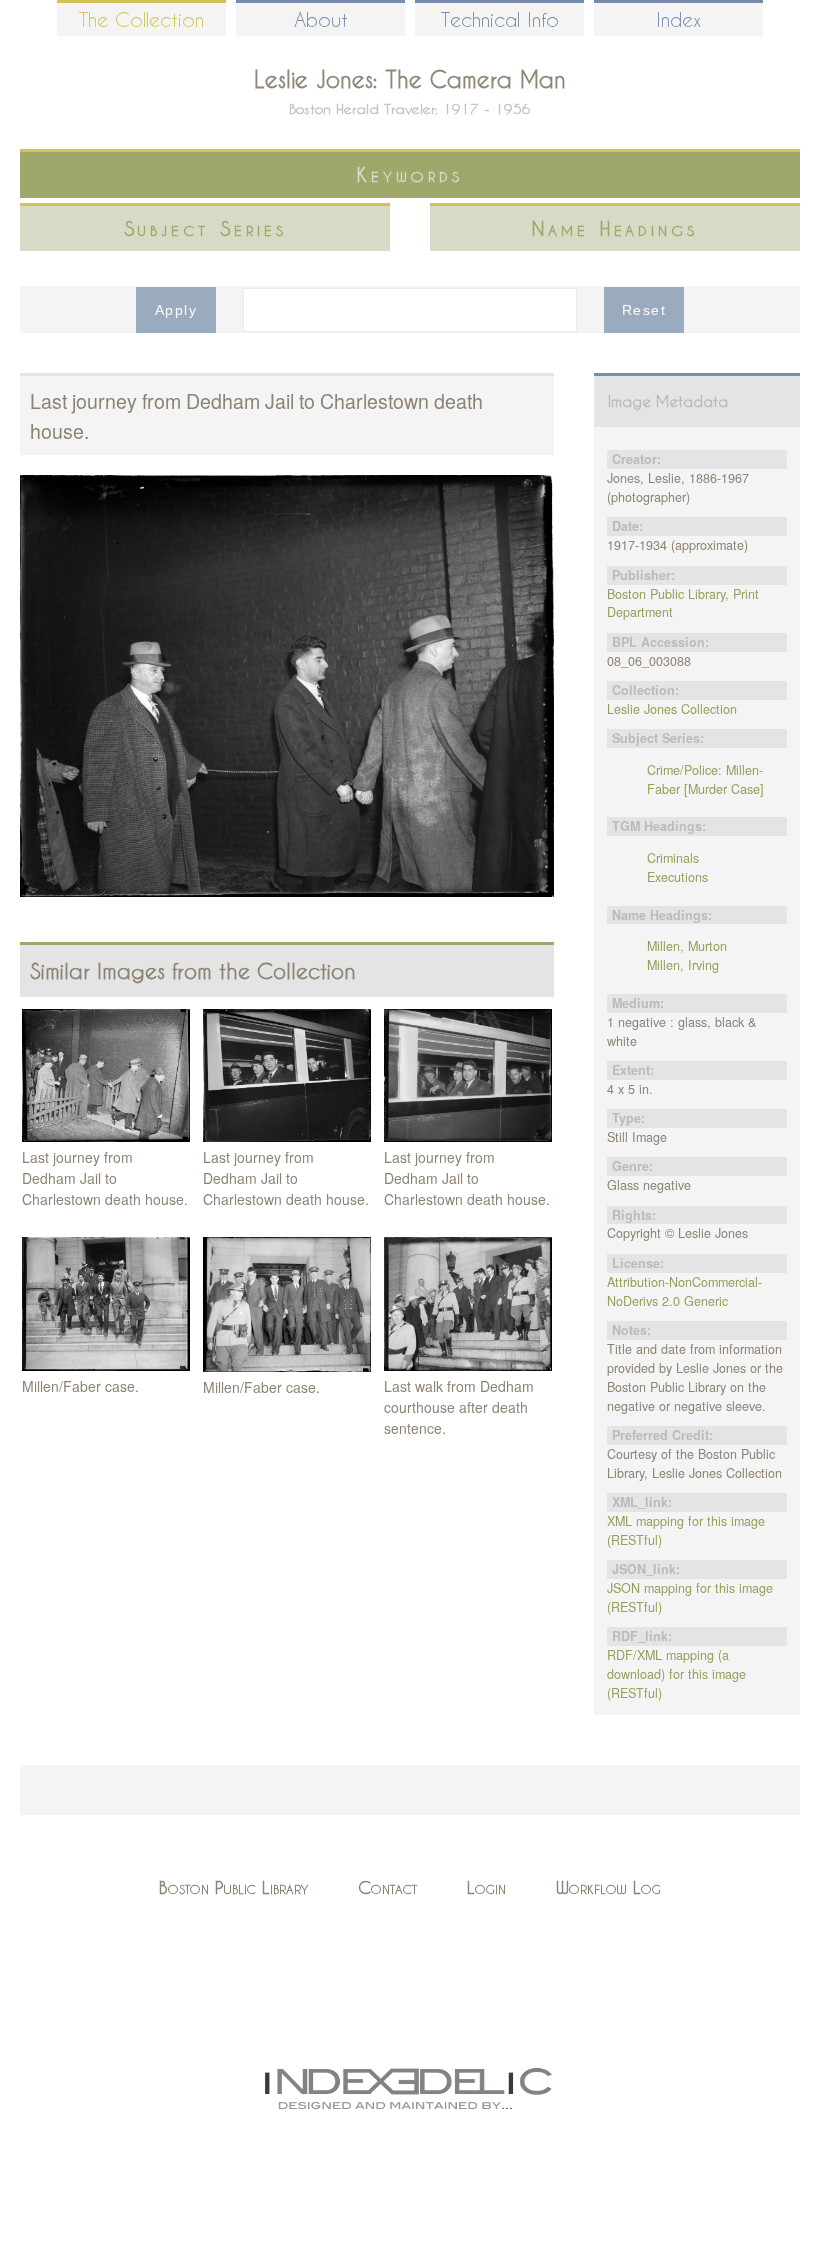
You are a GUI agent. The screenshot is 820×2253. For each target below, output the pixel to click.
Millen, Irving (683, 965)
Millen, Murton (687, 946)
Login (486, 1887)
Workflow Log (608, 1887)
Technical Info (500, 19)
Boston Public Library (233, 1887)
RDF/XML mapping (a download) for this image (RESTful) (676, 1674)
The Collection (141, 19)
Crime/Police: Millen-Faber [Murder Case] (705, 779)
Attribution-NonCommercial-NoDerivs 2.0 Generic (684, 1291)
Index (678, 19)
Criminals (673, 858)
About (321, 19)
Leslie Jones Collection (672, 709)
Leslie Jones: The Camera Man (410, 79)
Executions (677, 877)
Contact (387, 1887)
